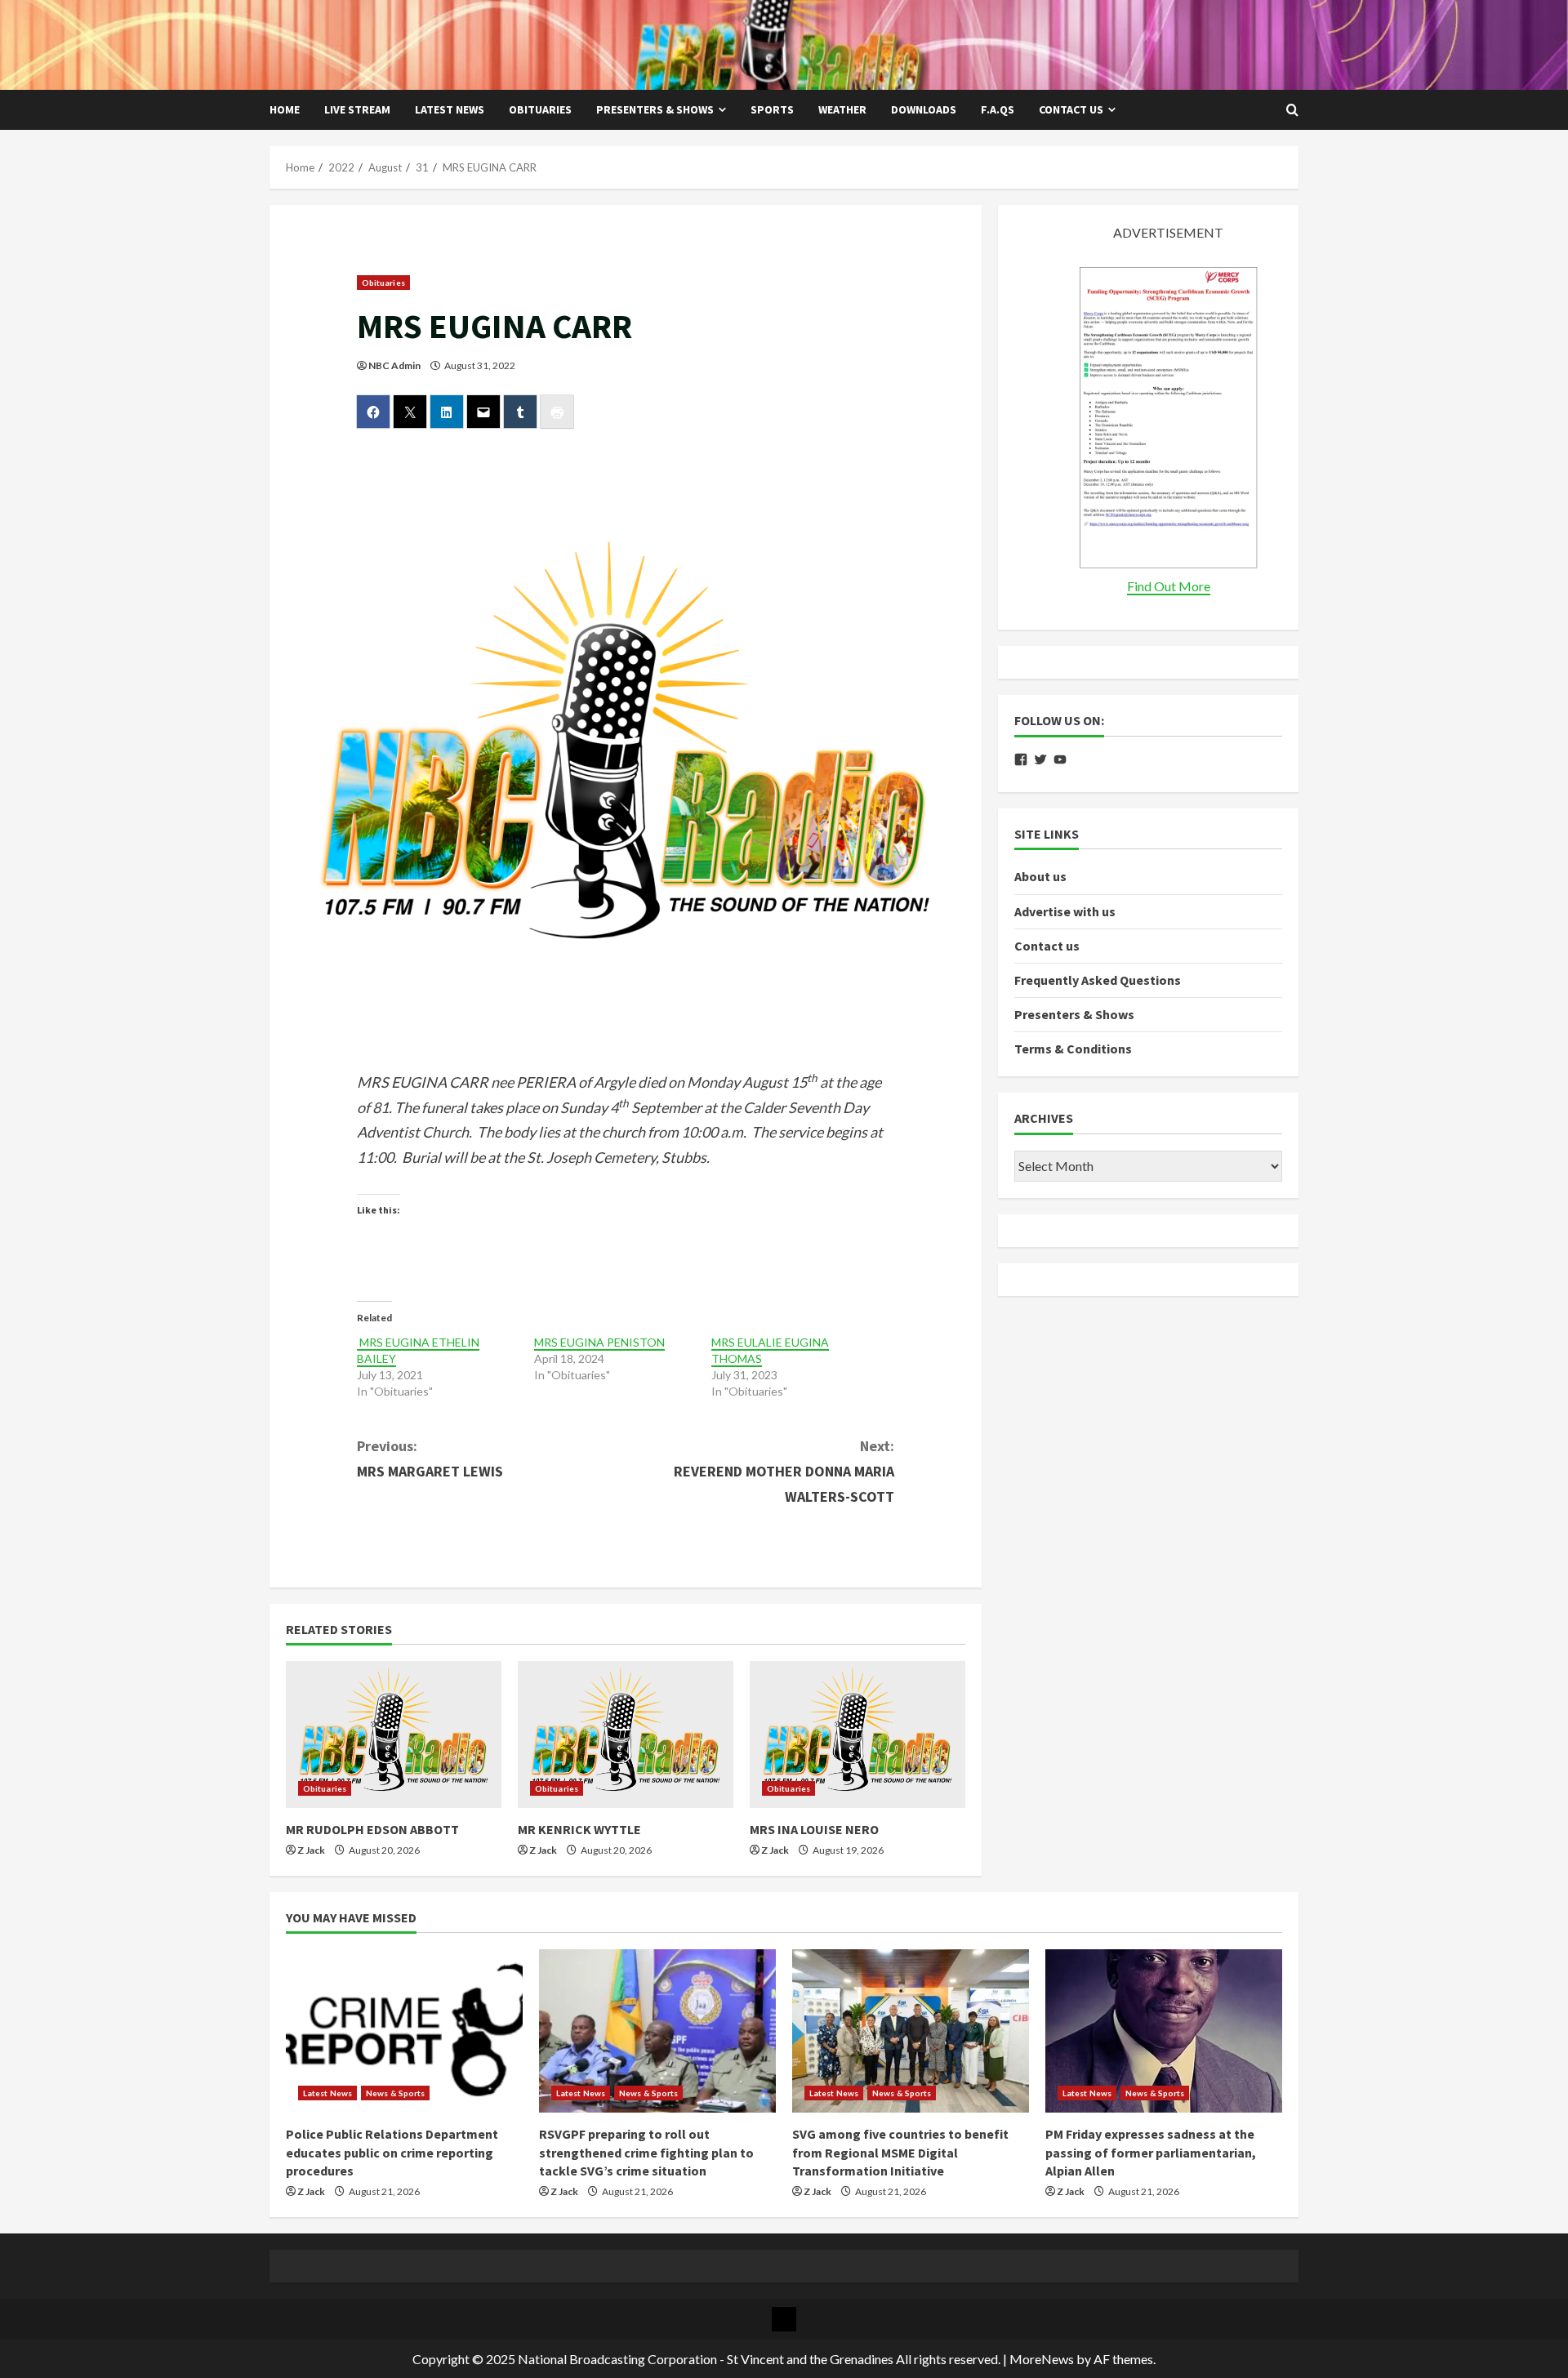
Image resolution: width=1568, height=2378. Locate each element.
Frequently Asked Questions (1098, 980)
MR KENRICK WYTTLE (579, 1829)
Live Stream (357, 109)
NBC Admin (394, 365)
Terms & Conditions (1073, 1049)
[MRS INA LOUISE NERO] (857, 1735)
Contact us (1071, 109)
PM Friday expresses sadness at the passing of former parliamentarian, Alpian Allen (1151, 2152)
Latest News (450, 109)
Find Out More (1169, 586)
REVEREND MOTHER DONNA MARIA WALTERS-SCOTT (784, 1471)
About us (1040, 876)
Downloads (924, 109)
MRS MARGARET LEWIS (430, 1458)
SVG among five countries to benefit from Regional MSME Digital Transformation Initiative (900, 2152)
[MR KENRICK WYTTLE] (626, 1735)
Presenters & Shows (655, 109)
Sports (772, 109)
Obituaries (540, 109)
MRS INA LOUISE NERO (814, 1829)
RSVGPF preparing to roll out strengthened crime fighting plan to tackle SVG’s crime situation (646, 2152)
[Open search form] (1292, 110)
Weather (842, 109)
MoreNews (1042, 2359)
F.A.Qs (998, 109)
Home (285, 109)
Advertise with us (1065, 911)
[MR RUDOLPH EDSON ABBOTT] (394, 1735)
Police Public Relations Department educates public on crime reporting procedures (392, 2152)
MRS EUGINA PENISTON (599, 1342)
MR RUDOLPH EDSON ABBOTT (372, 1829)
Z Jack (311, 1850)
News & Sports (395, 2093)
